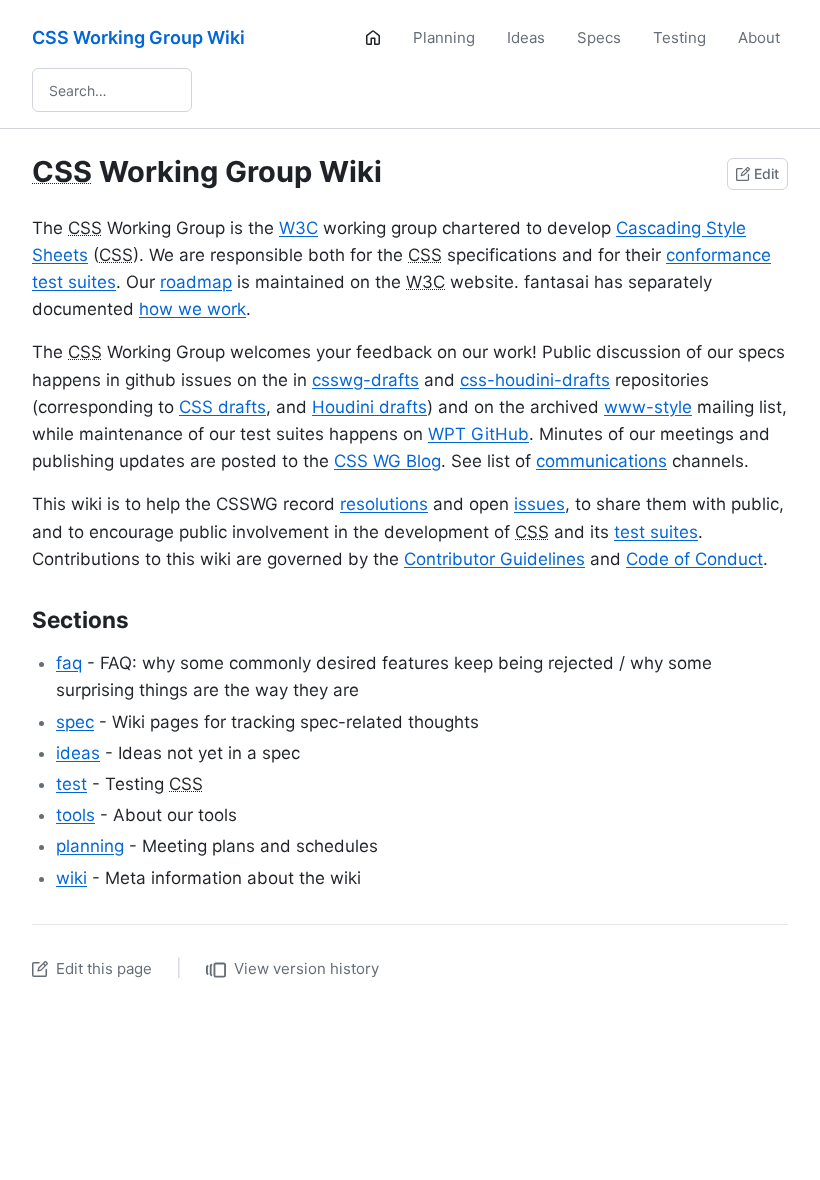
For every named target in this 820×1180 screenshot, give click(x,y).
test (71, 784)
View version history (306, 968)
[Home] (373, 38)
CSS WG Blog (387, 461)
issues (539, 504)
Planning (444, 37)
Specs (599, 37)
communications (601, 461)
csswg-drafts (365, 380)
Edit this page (104, 968)
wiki (71, 878)
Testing (679, 37)
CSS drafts (222, 407)
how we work (192, 309)
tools (75, 815)
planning (90, 846)
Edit (766, 173)
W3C (298, 228)
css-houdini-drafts (535, 380)
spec (75, 722)
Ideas (526, 37)
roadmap (196, 282)
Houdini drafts (369, 407)
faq (69, 663)
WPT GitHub (478, 434)
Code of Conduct (694, 559)
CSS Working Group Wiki (138, 37)
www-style (648, 407)
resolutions (384, 504)
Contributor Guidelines (494, 559)
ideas (78, 753)
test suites (656, 532)
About (759, 37)
